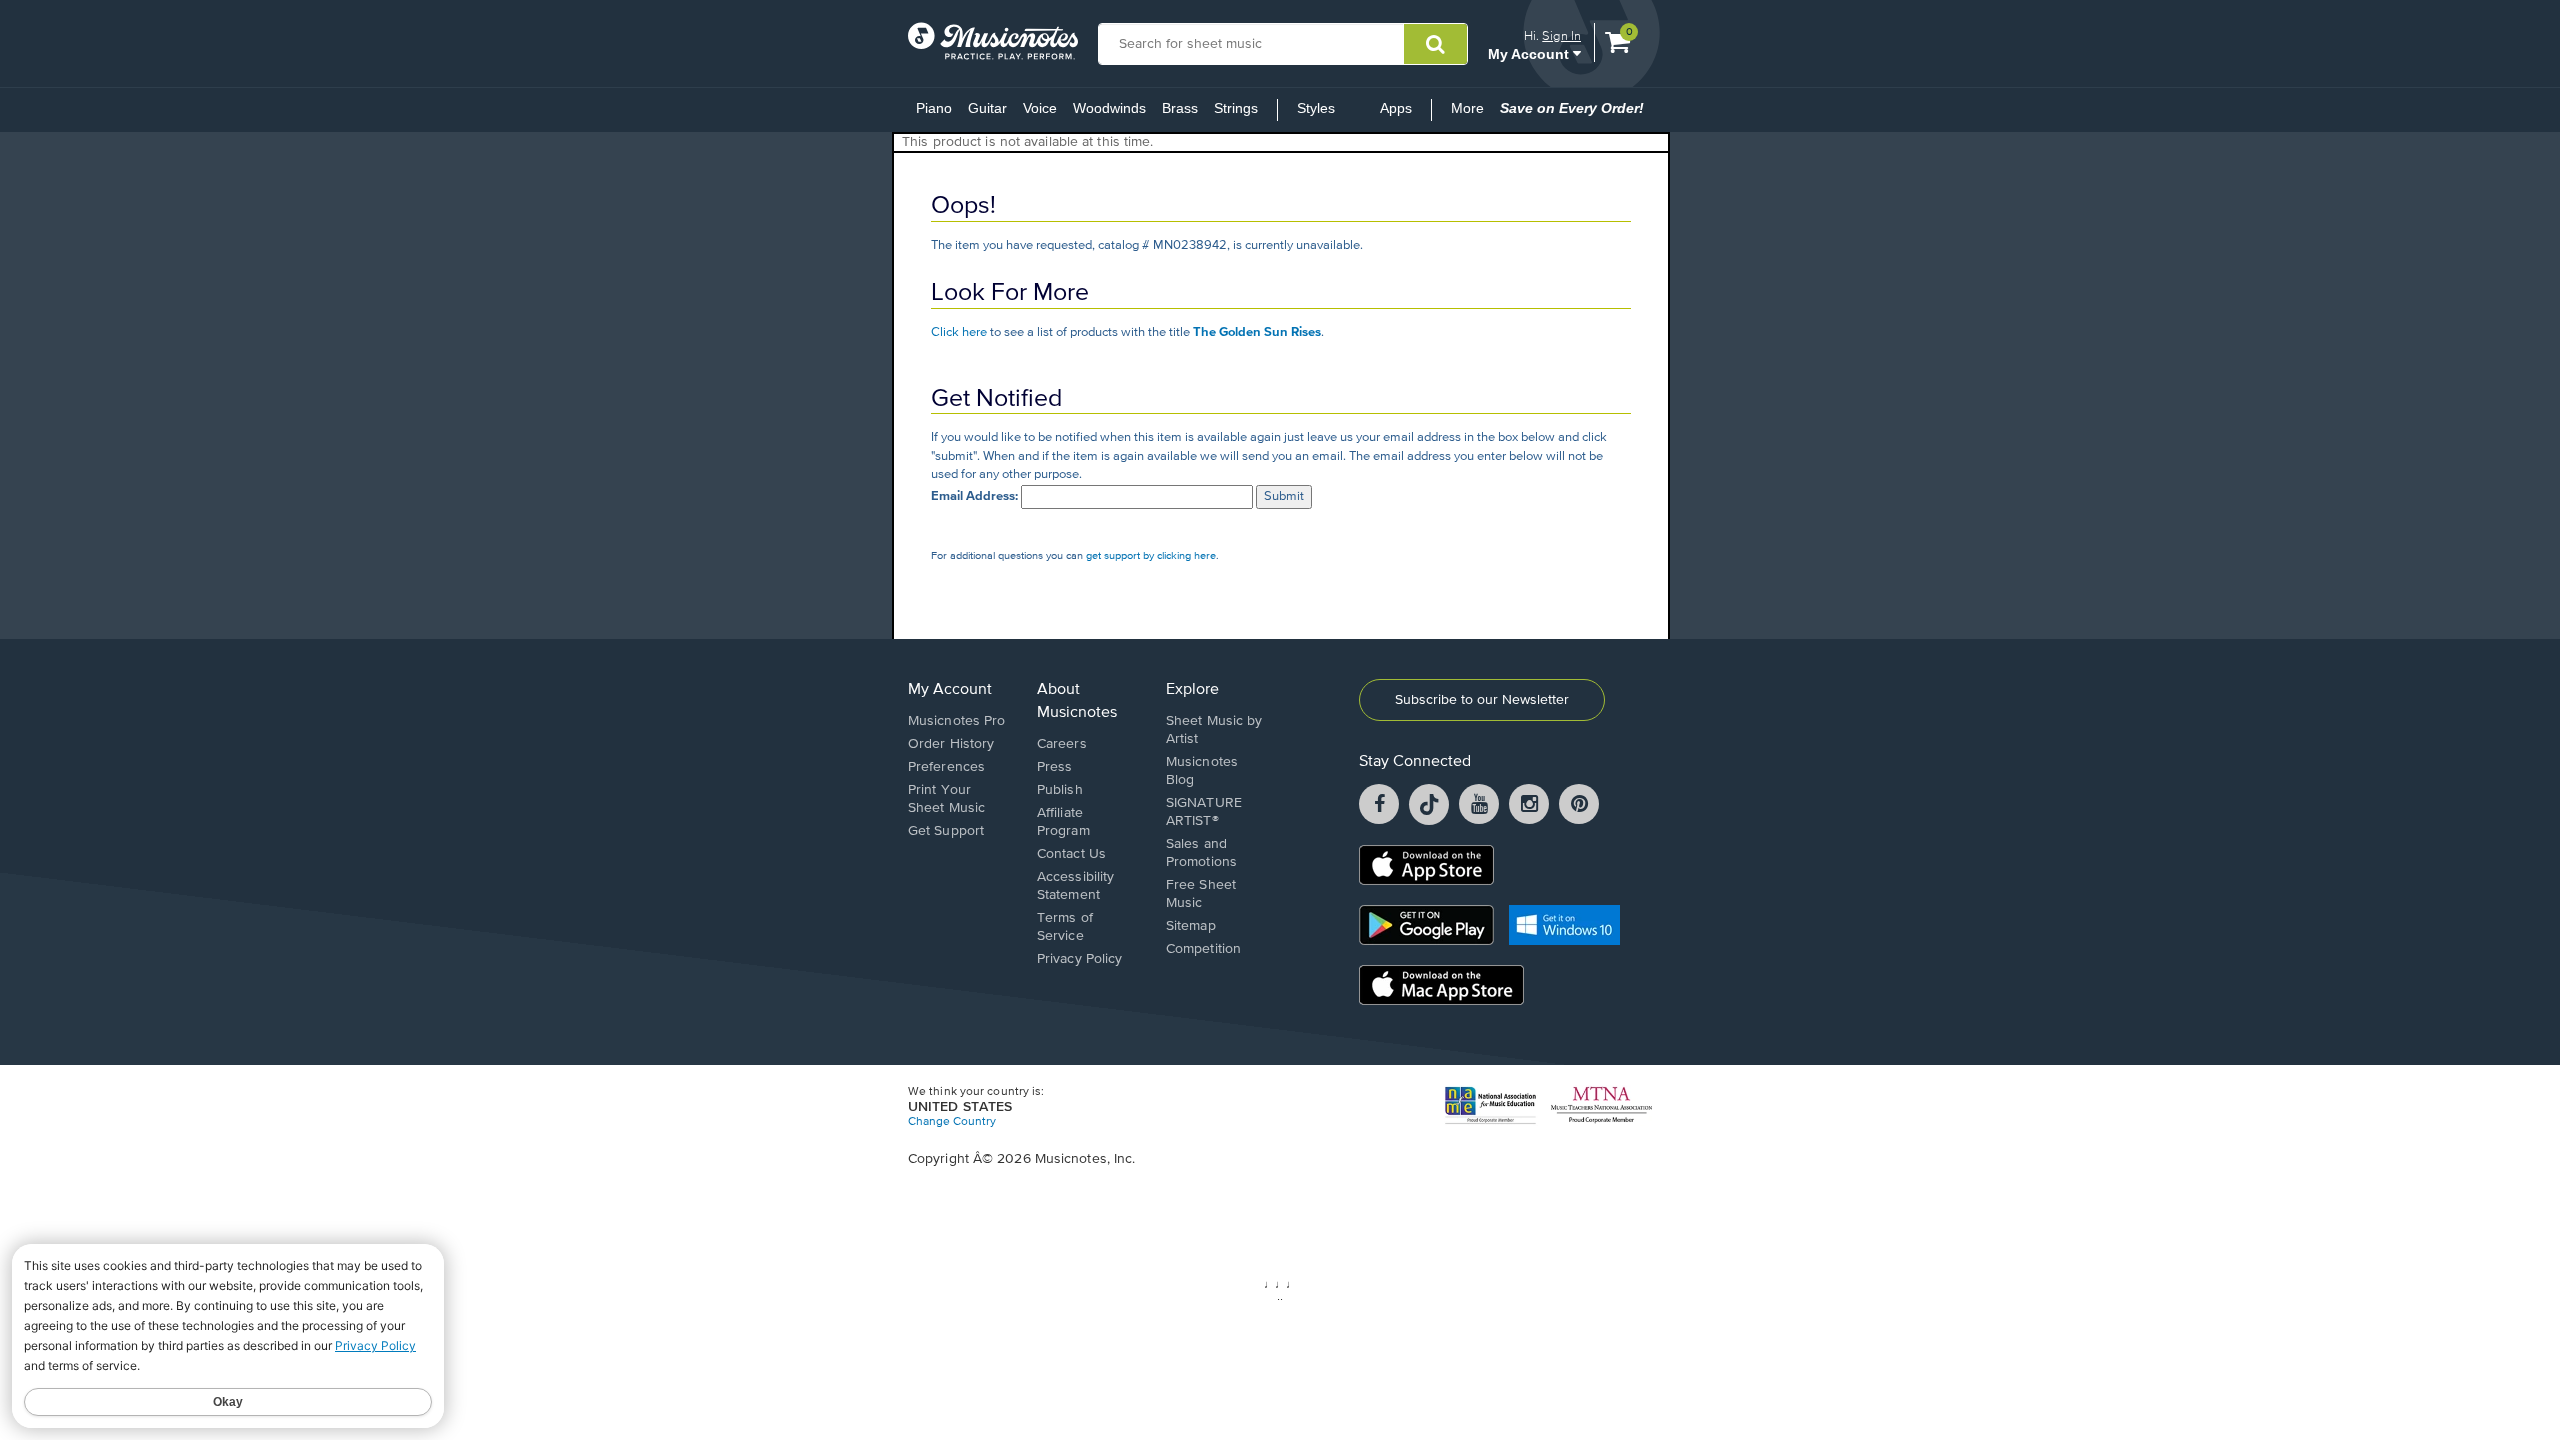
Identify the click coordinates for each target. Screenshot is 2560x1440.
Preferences (946, 767)
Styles (1316, 108)
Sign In (1561, 35)
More (1471, 114)
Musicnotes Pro (956, 721)
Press (1055, 767)
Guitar (987, 108)
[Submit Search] (1435, 44)
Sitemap (1191, 926)
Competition (1203, 949)
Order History (951, 744)
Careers (1062, 744)
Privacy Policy (1079, 959)
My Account (1530, 53)
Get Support (946, 831)
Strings (1236, 108)
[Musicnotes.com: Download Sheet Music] (993, 41)
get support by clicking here (1151, 555)
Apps (1396, 108)
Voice (1040, 108)
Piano (934, 108)
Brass (1180, 108)
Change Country (952, 1122)
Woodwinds (1109, 108)
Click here (959, 332)
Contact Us (1071, 854)
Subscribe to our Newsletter (1482, 700)
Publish (1060, 790)
